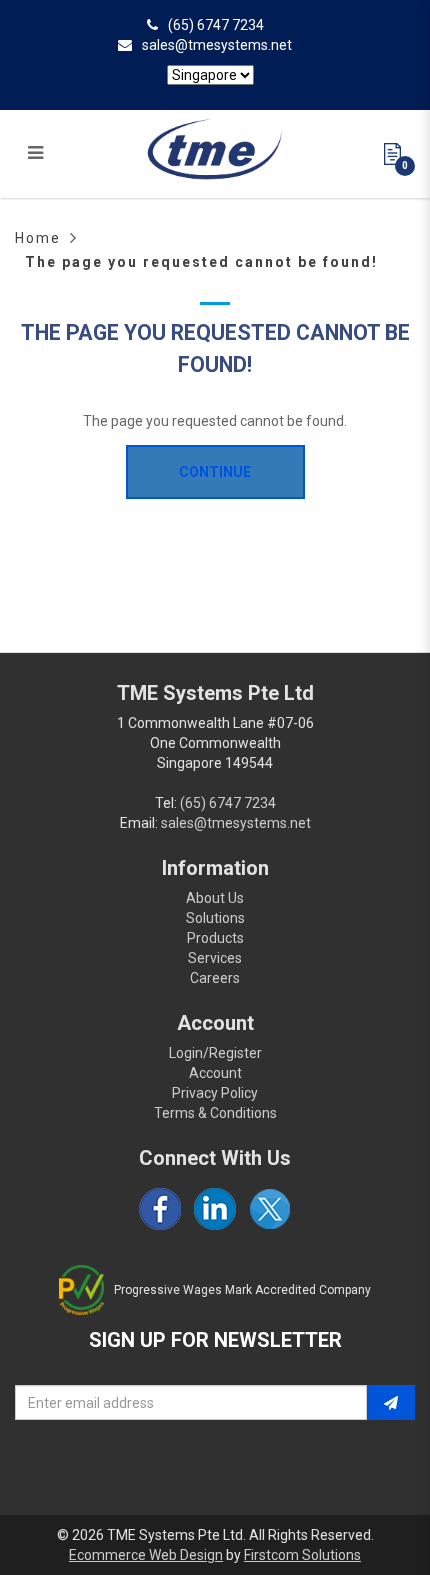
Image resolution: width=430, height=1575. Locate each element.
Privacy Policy (215, 1093)
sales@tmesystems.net (217, 45)
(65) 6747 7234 (216, 25)
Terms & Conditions (215, 1113)
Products (215, 938)
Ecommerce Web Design (146, 1555)
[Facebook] (160, 1209)
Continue (215, 472)
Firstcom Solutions (302, 1555)
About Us (215, 898)
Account (215, 1073)
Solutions (215, 918)
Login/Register (215, 1053)
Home (38, 238)
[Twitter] (270, 1209)
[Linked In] (215, 1209)
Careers (215, 978)
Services (215, 958)
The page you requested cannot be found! (201, 262)
